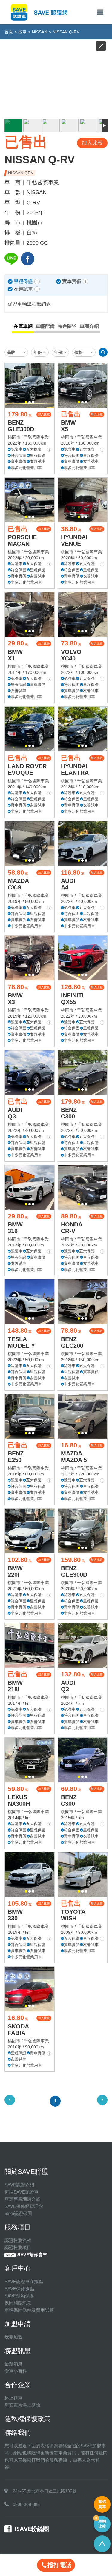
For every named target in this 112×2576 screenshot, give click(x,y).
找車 (22, 32)
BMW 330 (15, 1915)
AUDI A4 (68, 884)
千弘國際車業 (36, 437)
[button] (26, 402)
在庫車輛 (23, 326)
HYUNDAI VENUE (74, 540)
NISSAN (40, 32)
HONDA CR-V (72, 1228)
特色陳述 (67, 326)
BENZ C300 (69, 1113)
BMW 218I (15, 1686)
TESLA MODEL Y (21, 1342)
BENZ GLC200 (72, 1342)
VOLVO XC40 (71, 655)
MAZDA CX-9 (18, 884)
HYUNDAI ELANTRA (75, 769)
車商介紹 (89, 326)
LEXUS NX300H (19, 1800)
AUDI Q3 (15, 1113)
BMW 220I (15, 1571)
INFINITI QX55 (72, 999)
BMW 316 (15, 1228)
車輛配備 (45, 326)
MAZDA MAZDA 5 (74, 1457)
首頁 (9, 32)
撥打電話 (59, 2565)
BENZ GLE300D (21, 426)
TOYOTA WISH (73, 1915)
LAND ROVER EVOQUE (27, 769)
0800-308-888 (26, 2504)
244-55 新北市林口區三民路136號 (45, 2491)
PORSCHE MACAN (22, 540)
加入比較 (44, 414)
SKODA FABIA (18, 2030)
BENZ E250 (16, 1457)
